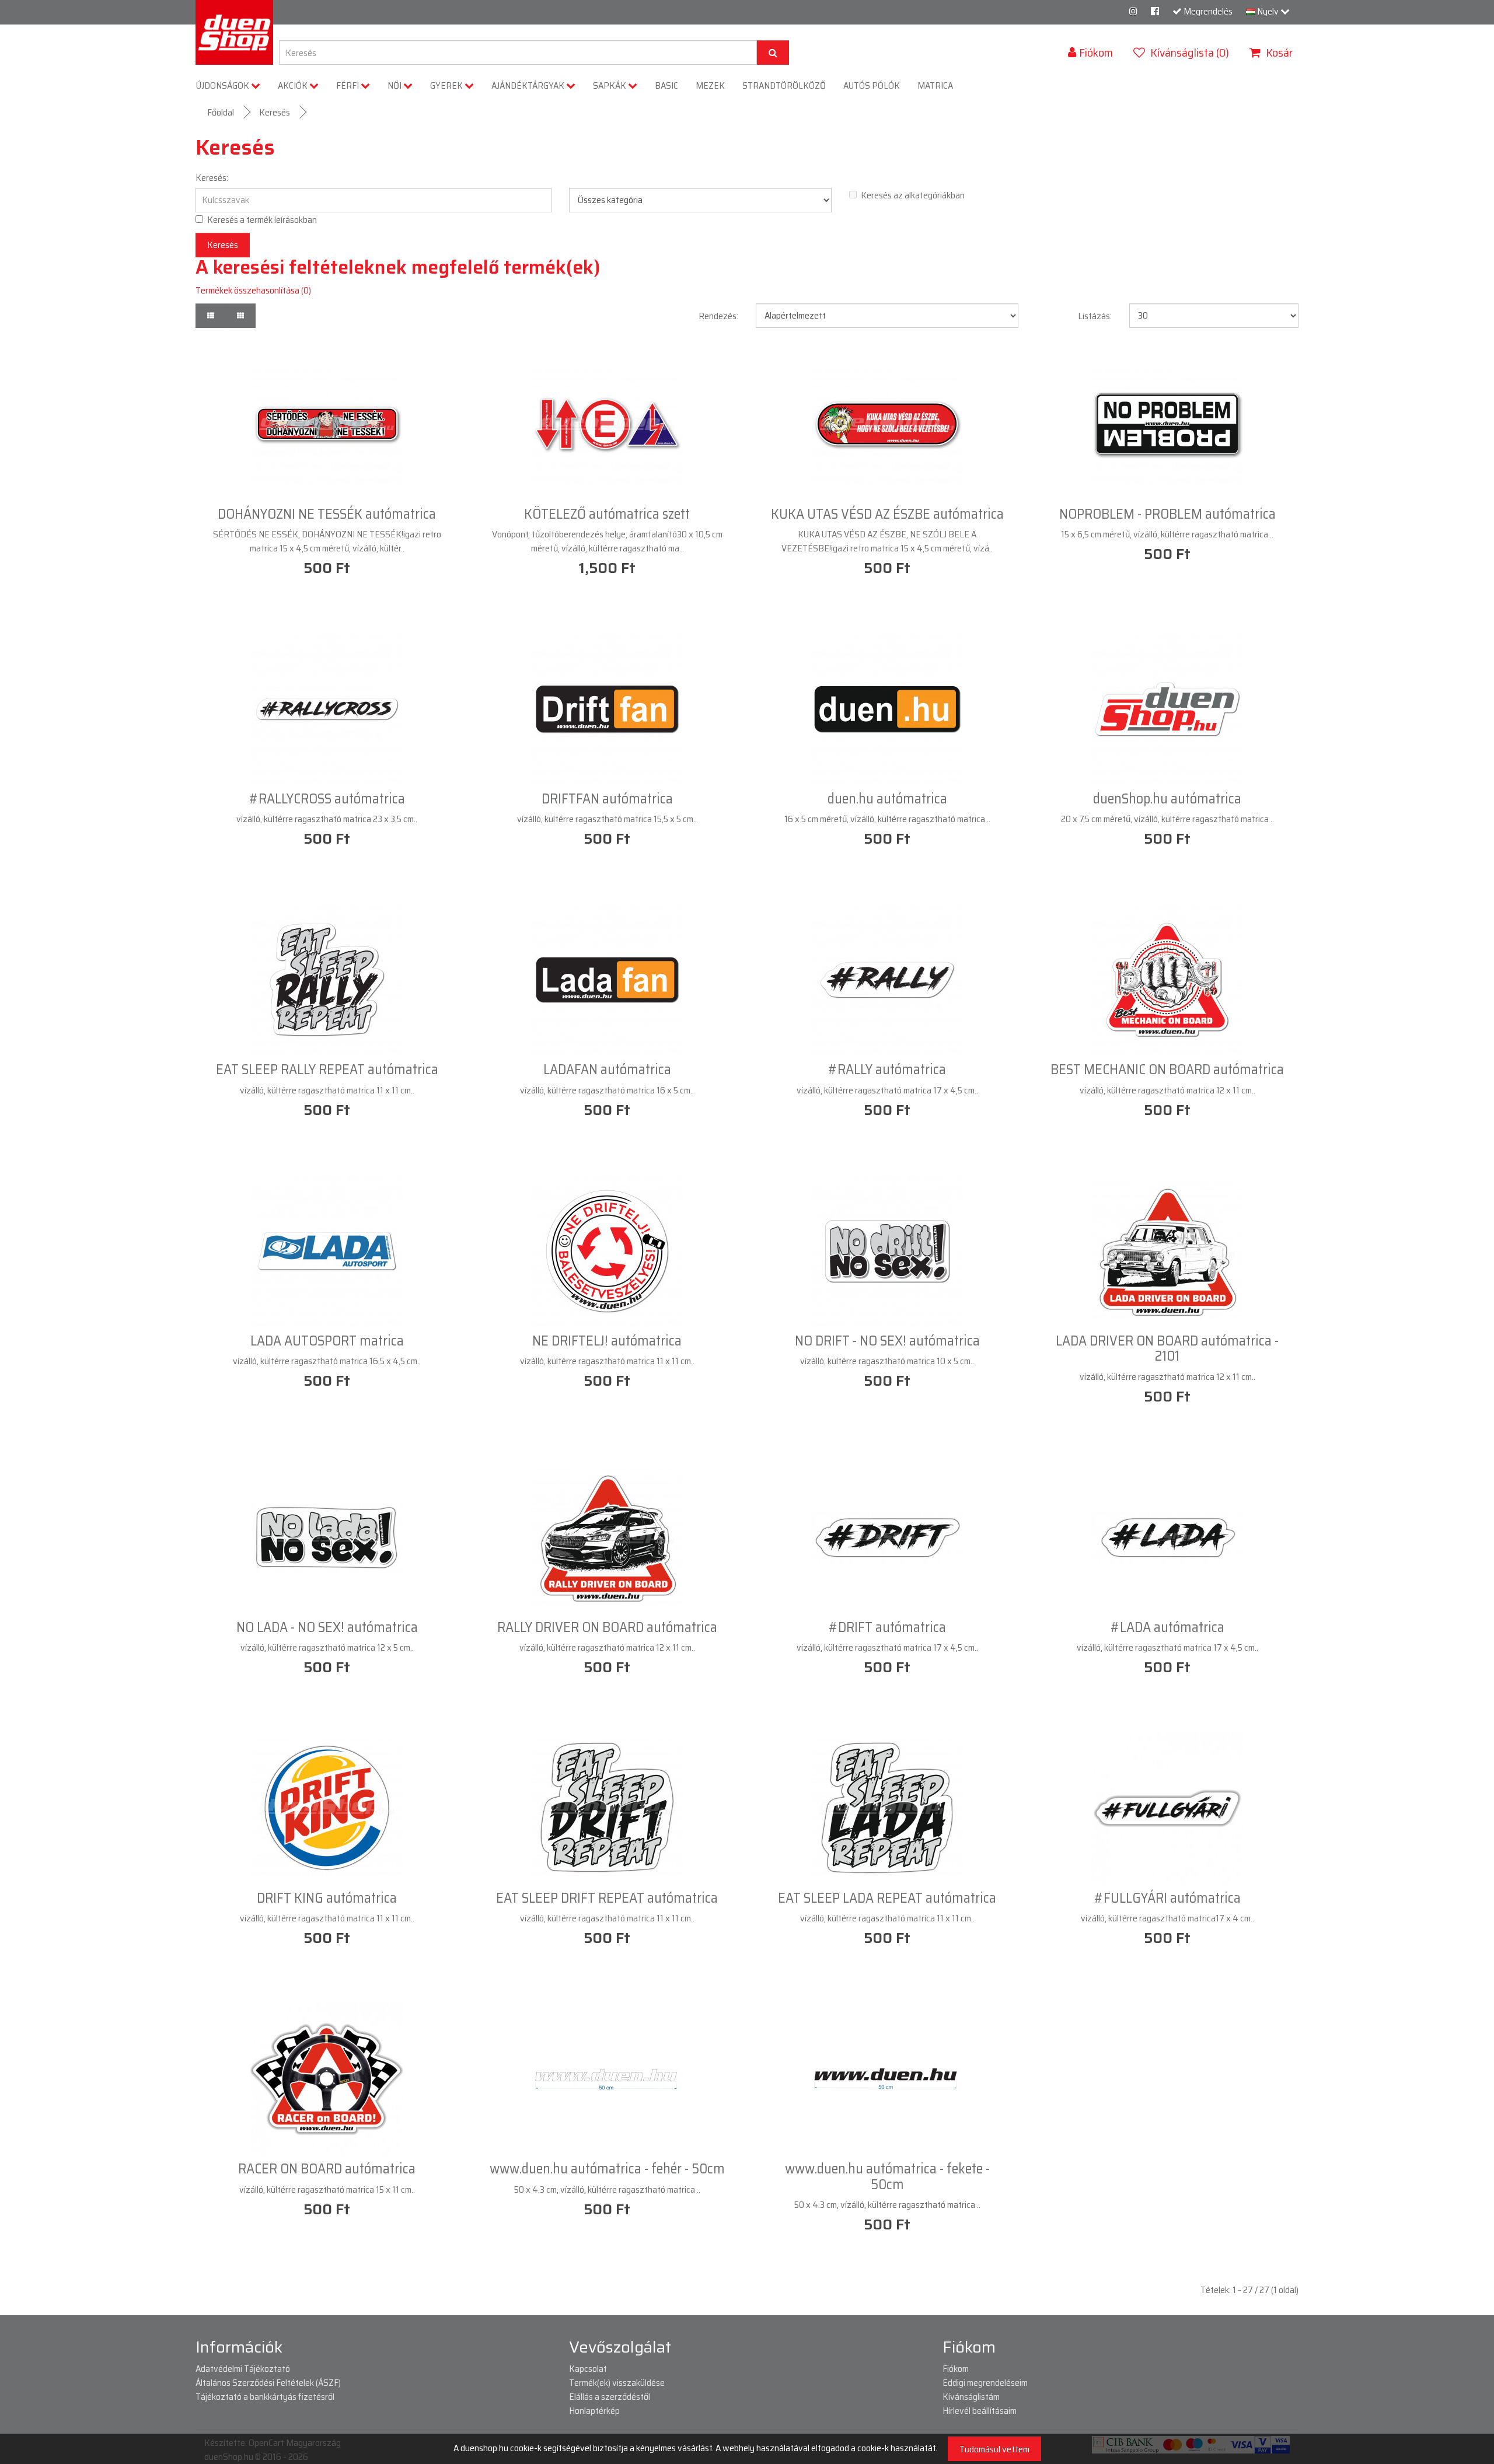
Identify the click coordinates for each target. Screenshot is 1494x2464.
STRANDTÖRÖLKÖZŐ (784, 85)
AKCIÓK (294, 85)
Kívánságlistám (971, 2397)
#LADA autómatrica (1167, 1627)
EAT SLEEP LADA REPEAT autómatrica (887, 1898)
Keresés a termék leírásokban (262, 220)
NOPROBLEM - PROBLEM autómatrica (1167, 514)
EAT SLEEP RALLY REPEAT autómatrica (327, 1070)
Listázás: (1095, 316)
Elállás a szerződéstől (610, 2397)
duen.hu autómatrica (887, 799)
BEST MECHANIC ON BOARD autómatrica (1167, 1070)
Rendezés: (718, 316)
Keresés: (212, 178)
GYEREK (447, 85)
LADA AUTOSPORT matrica (327, 1341)
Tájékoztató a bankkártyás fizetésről (265, 2397)
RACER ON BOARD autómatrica (327, 2169)
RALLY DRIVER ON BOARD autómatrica (607, 1627)
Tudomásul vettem (994, 2449)
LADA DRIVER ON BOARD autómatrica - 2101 (1167, 1348)
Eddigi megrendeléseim (985, 2383)
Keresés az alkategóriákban (913, 195)
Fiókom (956, 2369)
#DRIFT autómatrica (887, 1627)
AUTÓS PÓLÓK (872, 85)
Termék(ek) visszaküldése (617, 2383)
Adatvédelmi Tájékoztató (243, 2369)
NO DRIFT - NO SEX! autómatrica (887, 1341)
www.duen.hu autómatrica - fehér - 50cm (607, 2169)
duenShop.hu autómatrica (1167, 799)
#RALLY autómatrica (887, 1070)
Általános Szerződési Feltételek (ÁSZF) (268, 2383)
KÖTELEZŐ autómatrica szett (607, 514)
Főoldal (221, 112)
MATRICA (935, 85)
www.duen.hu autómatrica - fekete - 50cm (887, 2176)
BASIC (666, 85)
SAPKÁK (610, 85)
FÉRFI (348, 85)
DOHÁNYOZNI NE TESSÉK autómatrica (327, 514)
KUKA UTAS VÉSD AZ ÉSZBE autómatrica (887, 514)
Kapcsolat (588, 2369)
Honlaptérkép (594, 2411)
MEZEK (710, 85)
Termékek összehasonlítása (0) (253, 290)
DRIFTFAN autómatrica (607, 799)
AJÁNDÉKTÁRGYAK (529, 85)
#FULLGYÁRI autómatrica (1167, 1898)
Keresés (275, 112)
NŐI (395, 85)
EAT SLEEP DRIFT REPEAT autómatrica (607, 1898)
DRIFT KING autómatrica (327, 1898)
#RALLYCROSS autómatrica (327, 799)
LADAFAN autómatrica (607, 1070)
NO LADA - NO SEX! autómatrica (327, 1627)
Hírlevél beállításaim (980, 2411)
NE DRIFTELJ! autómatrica (607, 1341)
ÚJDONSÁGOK (224, 85)
